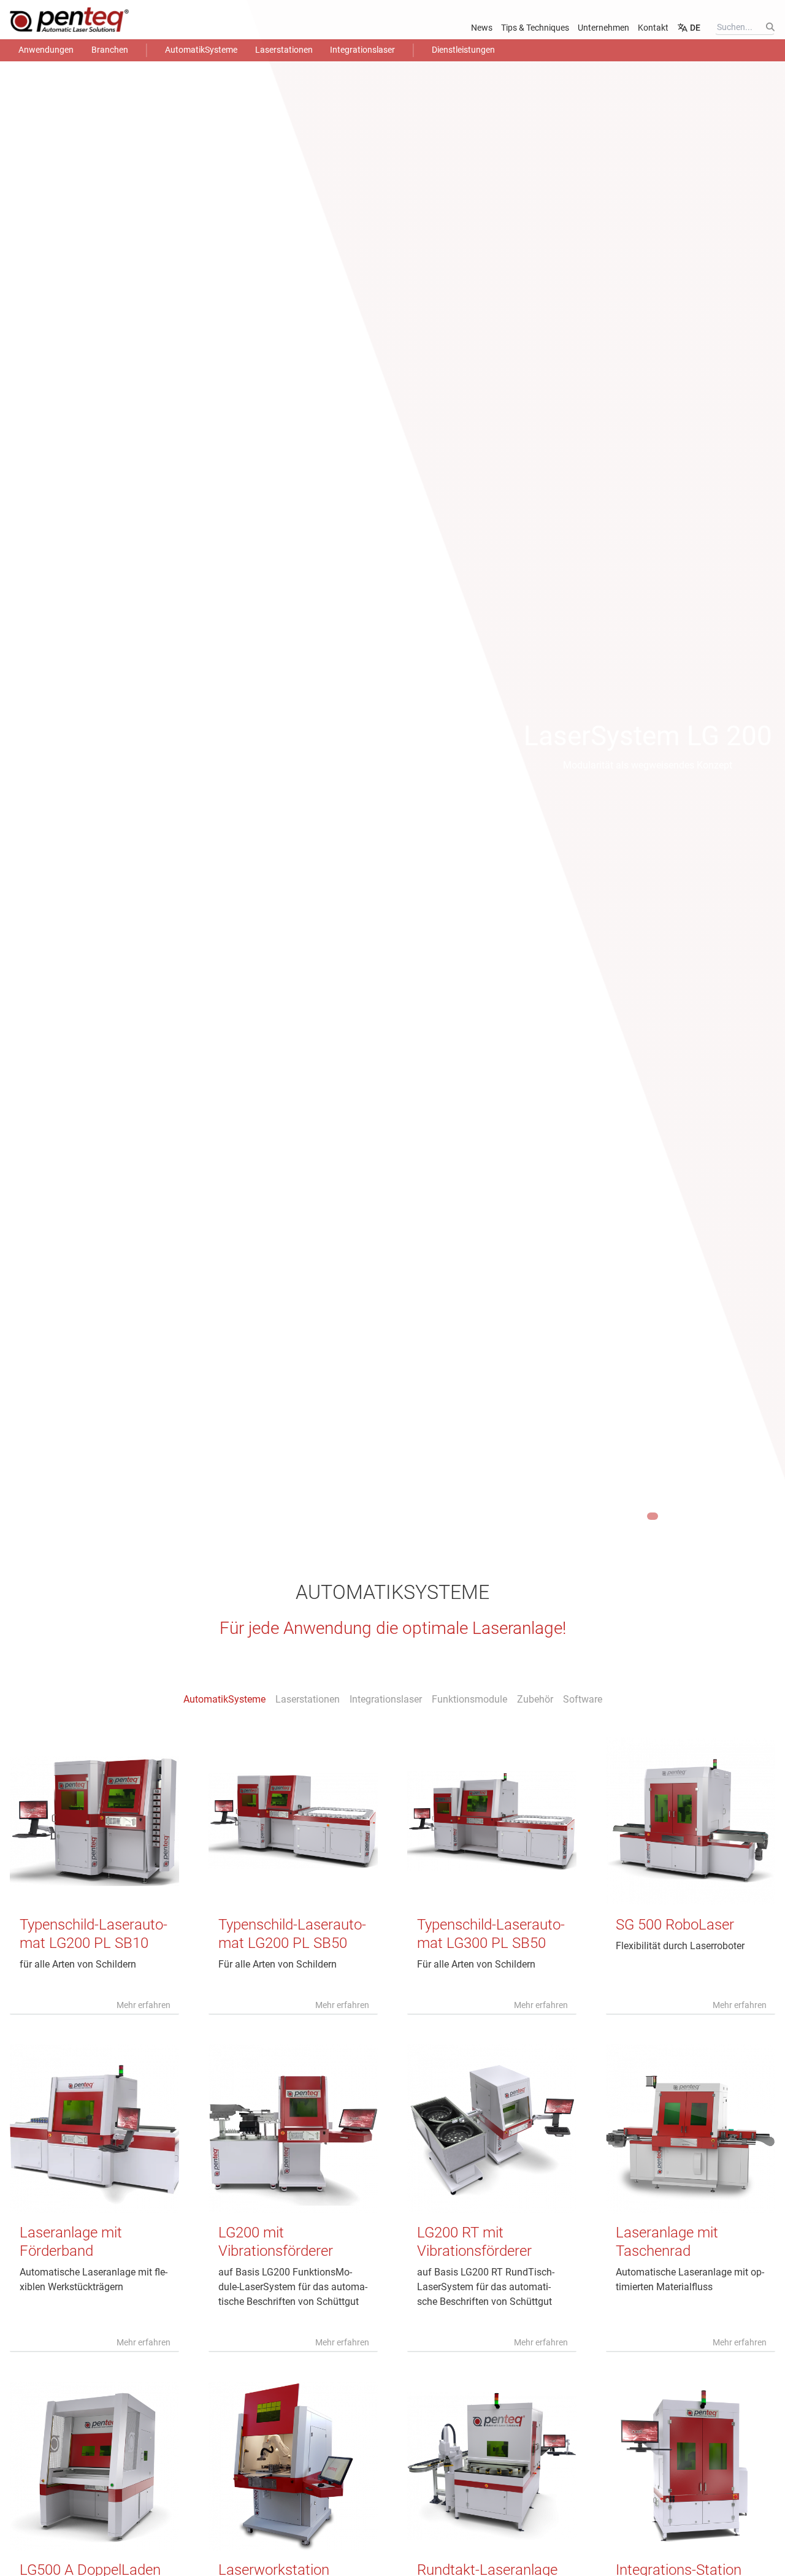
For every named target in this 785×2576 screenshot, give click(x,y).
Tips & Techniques (535, 28)
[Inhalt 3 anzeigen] (653, 1516)
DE (694, 28)
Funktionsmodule (469, 1699)
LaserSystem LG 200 (648, 736)
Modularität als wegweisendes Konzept (648, 765)
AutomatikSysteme (201, 50)
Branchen (110, 50)
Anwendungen (46, 50)
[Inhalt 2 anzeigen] (641, 1516)
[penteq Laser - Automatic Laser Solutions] (89, 20)
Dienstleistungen (463, 50)
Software (583, 1699)
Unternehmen (603, 28)
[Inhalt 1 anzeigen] (631, 1516)
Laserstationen (284, 50)
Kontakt (653, 28)
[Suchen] (770, 27)
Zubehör (535, 1699)
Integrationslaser (362, 50)
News (482, 28)
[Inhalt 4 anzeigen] (664, 1516)
